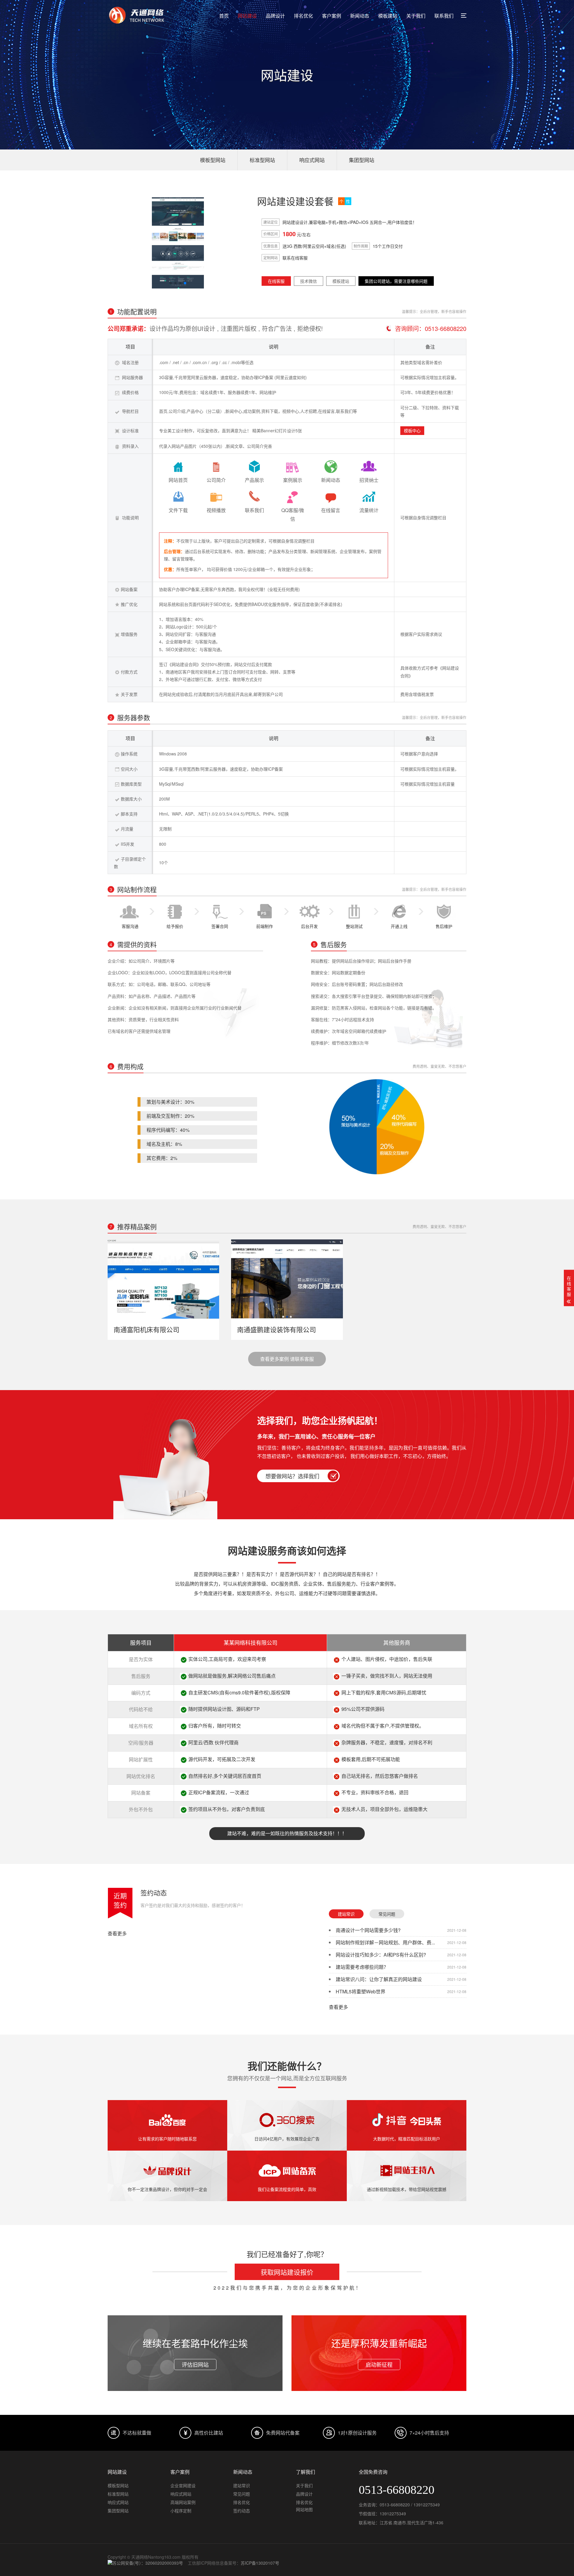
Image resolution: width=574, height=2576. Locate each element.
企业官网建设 (183, 2485)
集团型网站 (362, 160)
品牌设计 (275, 16)
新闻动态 (360, 16)
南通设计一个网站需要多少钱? (368, 1930)
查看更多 (117, 1934)
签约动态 (154, 1892)
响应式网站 (312, 160)
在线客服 (276, 281)
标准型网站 (262, 160)
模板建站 (388, 16)
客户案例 (332, 16)
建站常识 (346, 1914)
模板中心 (412, 430)
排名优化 (303, 16)
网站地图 (304, 2509)
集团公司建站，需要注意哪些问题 (396, 281)
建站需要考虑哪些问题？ (362, 1967)
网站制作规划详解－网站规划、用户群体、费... (385, 1942)
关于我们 (416, 16)
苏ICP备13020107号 (260, 2563)
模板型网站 (213, 160)
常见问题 (387, 1914)
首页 (224, 16)
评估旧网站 (195, 2364)
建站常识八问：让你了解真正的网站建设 (379, 1979)
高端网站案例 (183, 2502)
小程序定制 (181, 2511)
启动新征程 (379, 2364)
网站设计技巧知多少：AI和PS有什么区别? (381, 1955)
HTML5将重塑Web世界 (361, 1991)
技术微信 (309, 281)
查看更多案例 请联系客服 (287, 1359)
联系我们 (444, 16)
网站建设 (247, 16)
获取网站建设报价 (287, 2272)
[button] (171, 283)
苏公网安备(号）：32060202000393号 (148, 2563)
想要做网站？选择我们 (292, 1476)
